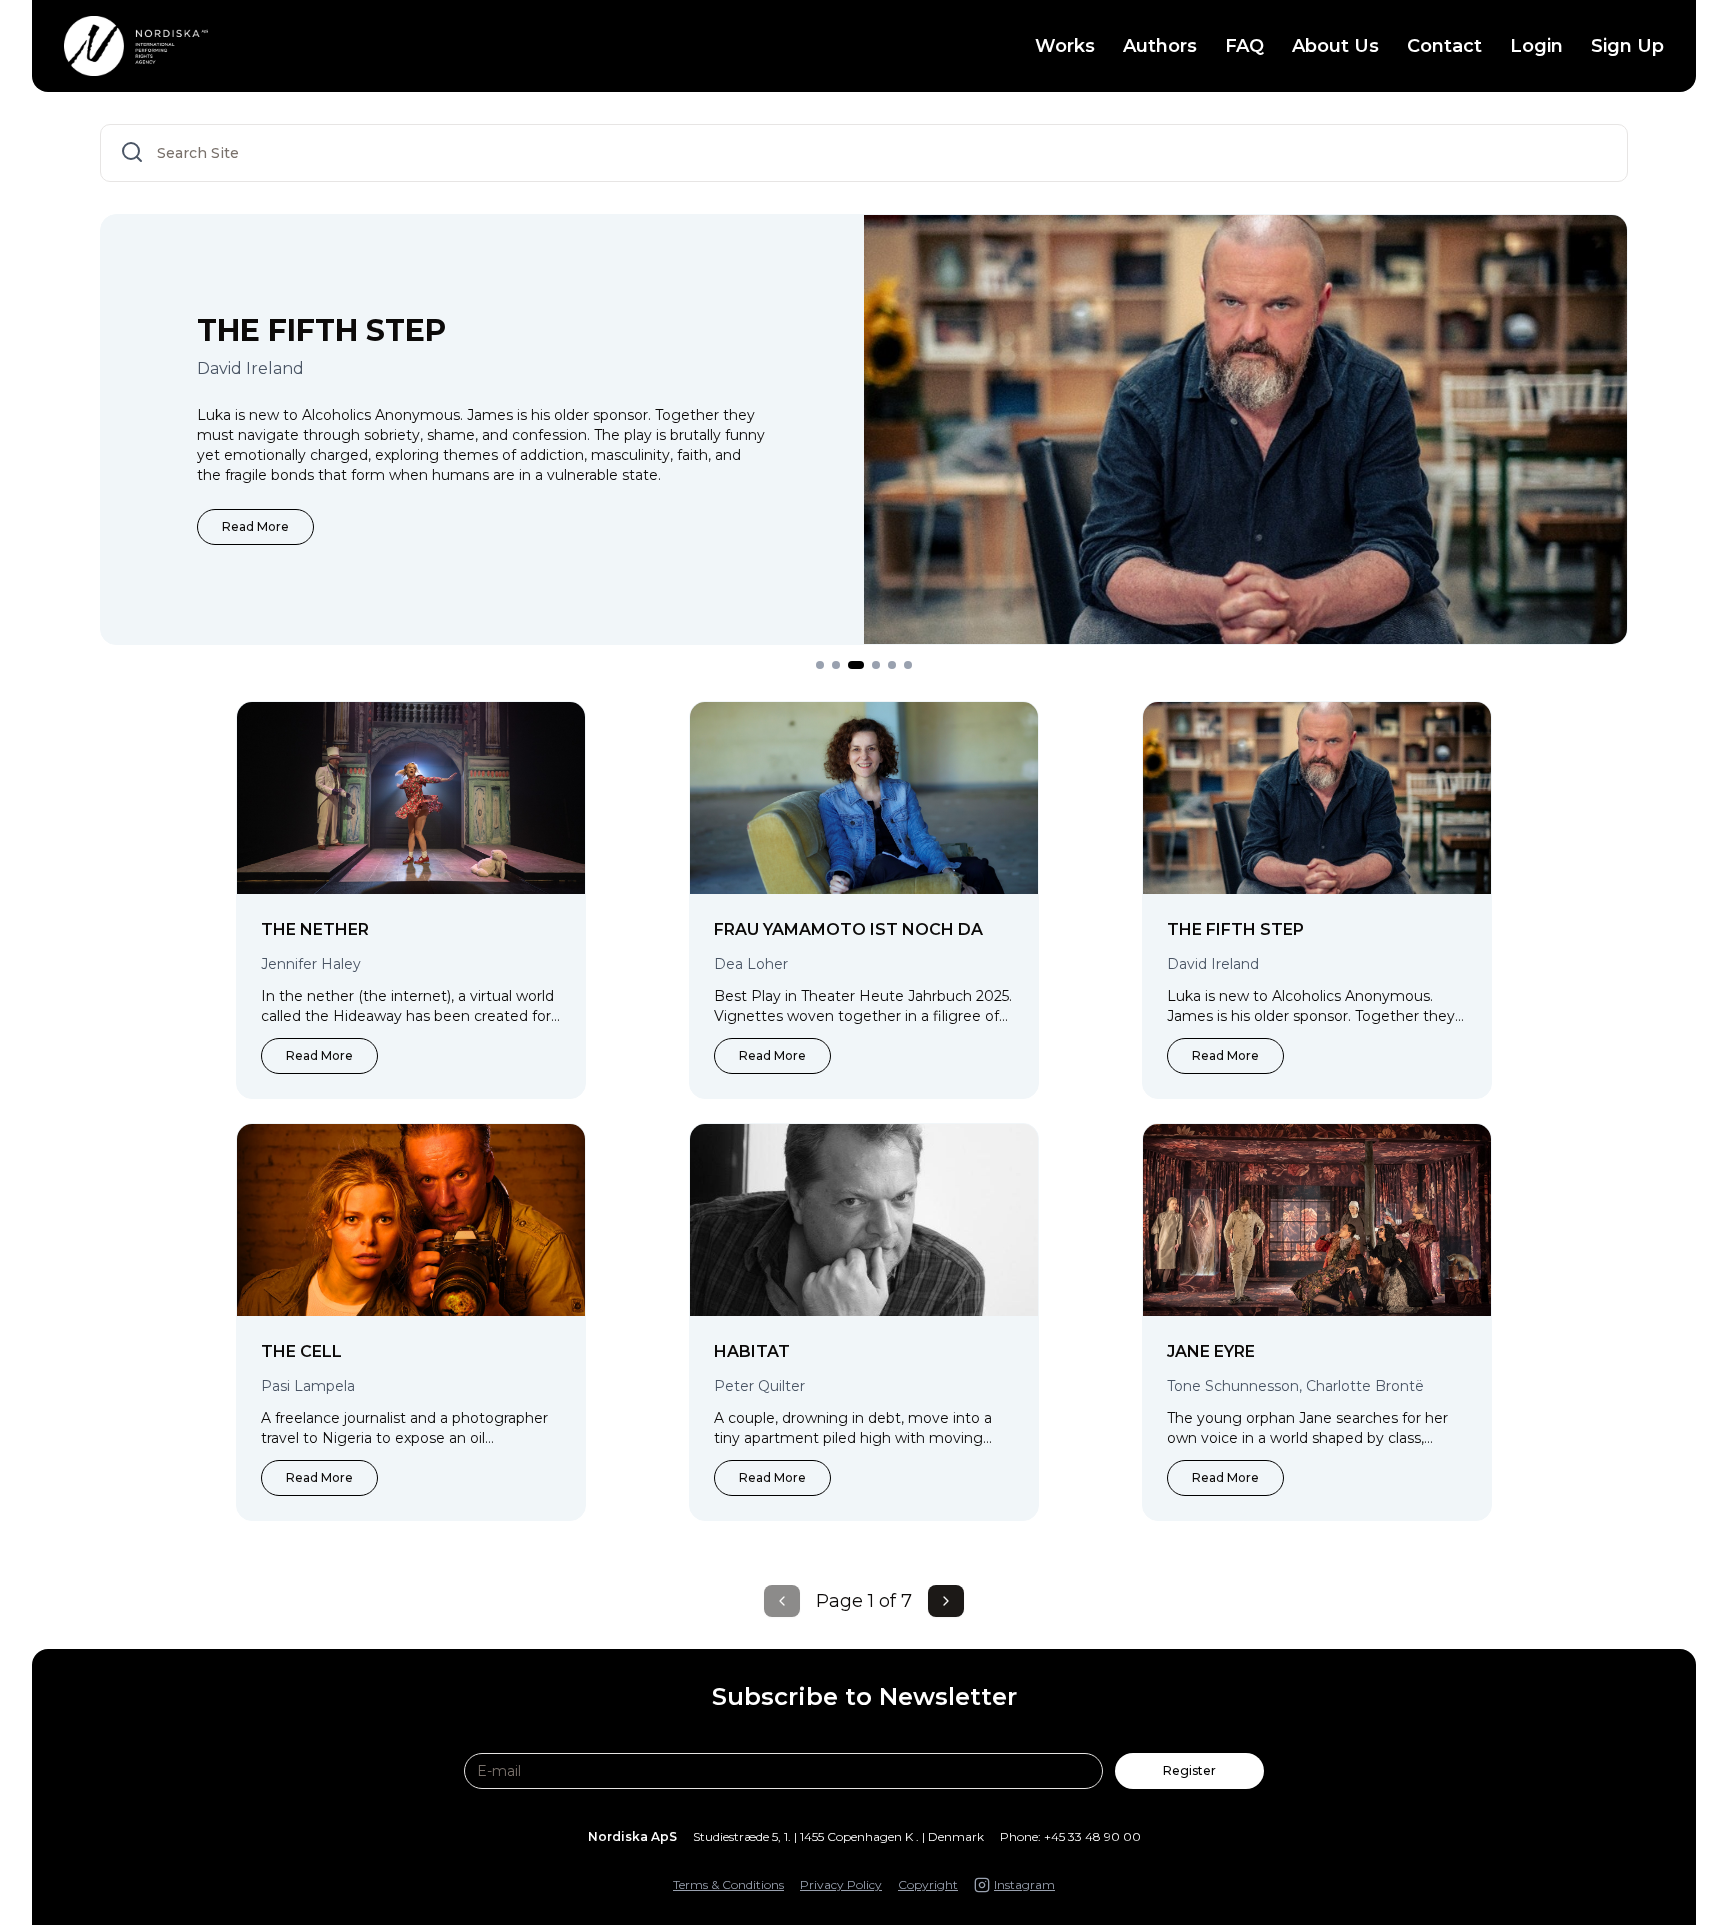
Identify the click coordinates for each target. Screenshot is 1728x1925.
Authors (1160, 46)
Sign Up (1627, 46)
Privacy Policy (841, 1884)
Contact (1444, 46)
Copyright (928, 1884)
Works (1065, 46)
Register (1189, 1770)
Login (1536, 46)
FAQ (1244, 46)
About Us (1335, 46)
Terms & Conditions (728, 1884)
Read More (255, 526)
